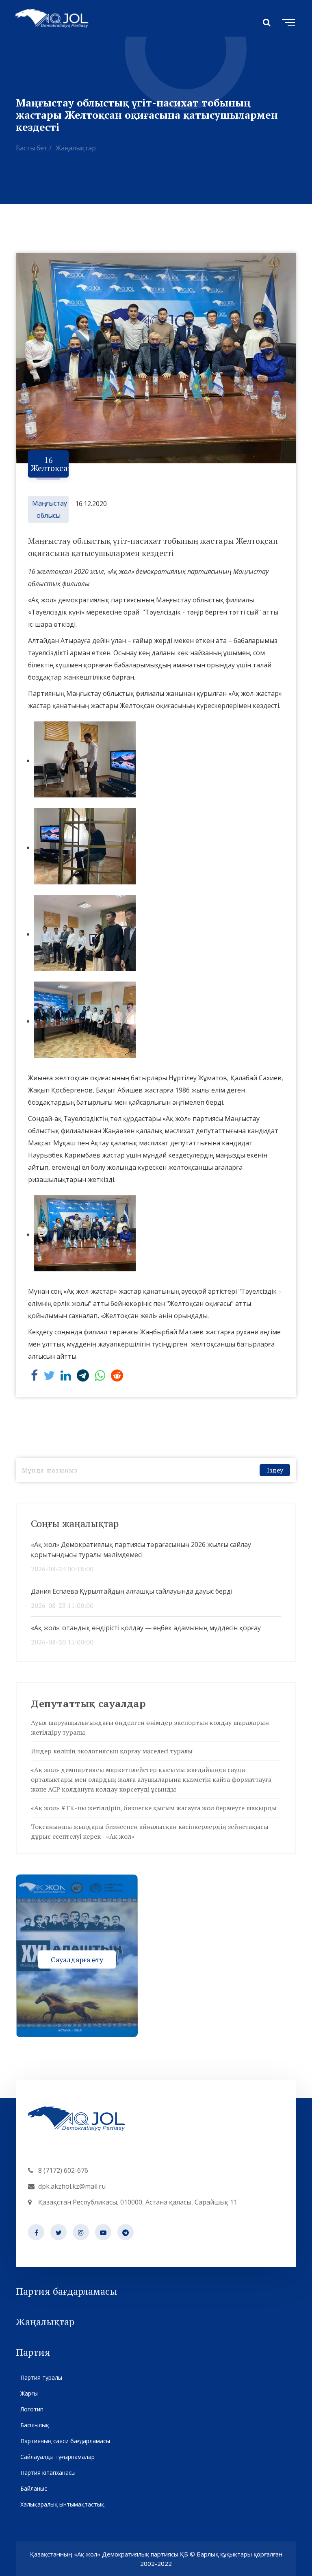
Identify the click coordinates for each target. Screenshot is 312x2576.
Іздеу (275, 1470)
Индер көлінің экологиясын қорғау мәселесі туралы (112, 1751)
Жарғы (29, 2393)
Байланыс (34, 2488)
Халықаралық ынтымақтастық (62, 2504)
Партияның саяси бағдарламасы (65, 2441)
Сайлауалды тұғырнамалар (57, 2457)
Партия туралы (41, 2377)
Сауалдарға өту (77, 1959)
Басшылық (35, 2425)
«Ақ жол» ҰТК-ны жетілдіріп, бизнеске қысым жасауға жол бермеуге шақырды (154, 1808)
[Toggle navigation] (287, 21)
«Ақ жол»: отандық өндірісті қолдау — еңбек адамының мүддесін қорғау (146, 1628)
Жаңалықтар (76, 148)
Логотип (32, 2409)
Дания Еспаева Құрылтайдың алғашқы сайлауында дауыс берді (132, 1591)
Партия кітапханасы (48, 2473)
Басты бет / (34, 148)
